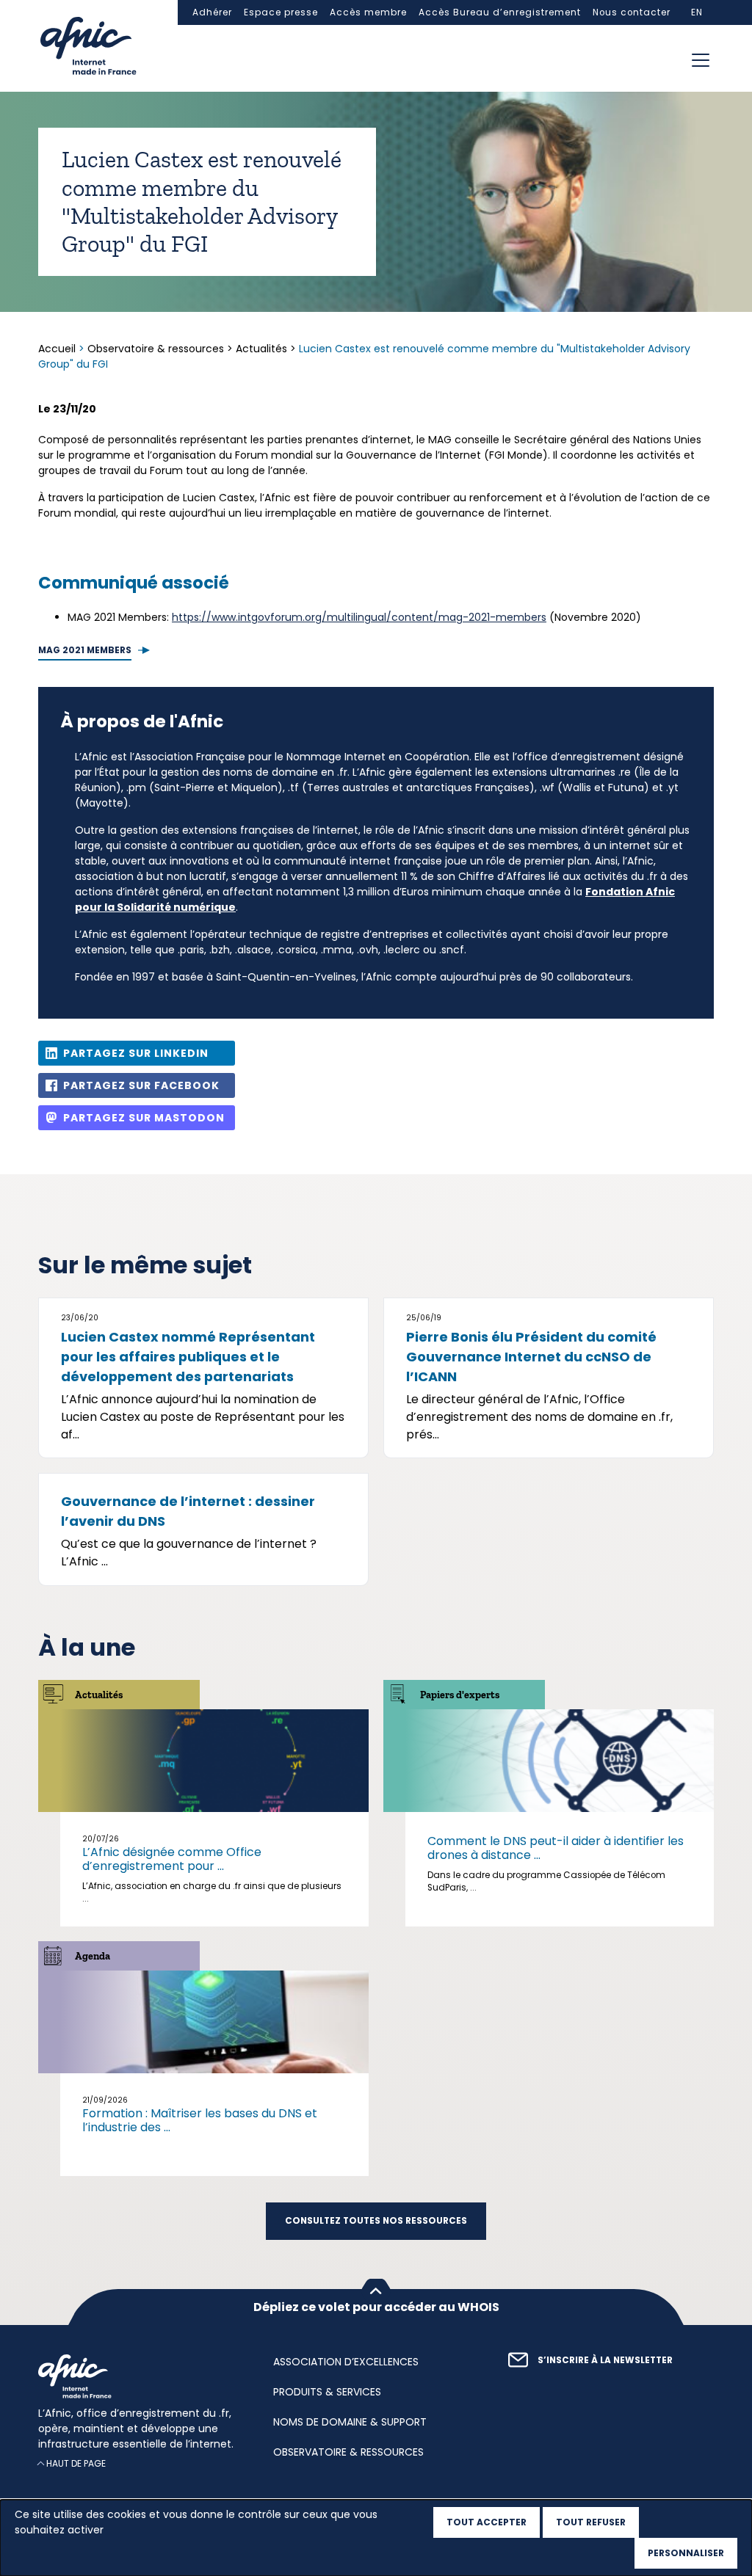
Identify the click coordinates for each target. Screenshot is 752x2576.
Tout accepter (487, 2522)
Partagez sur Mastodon (144, 1118)
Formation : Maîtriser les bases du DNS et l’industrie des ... (200, 2120)
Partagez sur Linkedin (136, 1053)
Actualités (261, 349)
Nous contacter (632, 12)
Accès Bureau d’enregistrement (500, 12)
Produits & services (327, 2392)
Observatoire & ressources (156, 349)
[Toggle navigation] (701, 60)
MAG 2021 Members (85, 650)
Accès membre (368, 12)
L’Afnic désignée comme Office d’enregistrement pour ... (172, 1859)
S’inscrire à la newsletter (605, 2360)
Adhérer (212, 12)
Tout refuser (591, 2522)
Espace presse (281, 12)
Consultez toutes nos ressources (376, 2221)
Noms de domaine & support (350, 2422)
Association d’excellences (346, 2362)
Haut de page (76, 2463)
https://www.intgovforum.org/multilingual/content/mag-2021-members (359, 617)
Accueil (58, 349)
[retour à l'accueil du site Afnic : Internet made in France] (141, 2376)
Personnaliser (686, 2553)
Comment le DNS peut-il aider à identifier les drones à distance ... (556, 1848)
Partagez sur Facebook (141, 1085)
